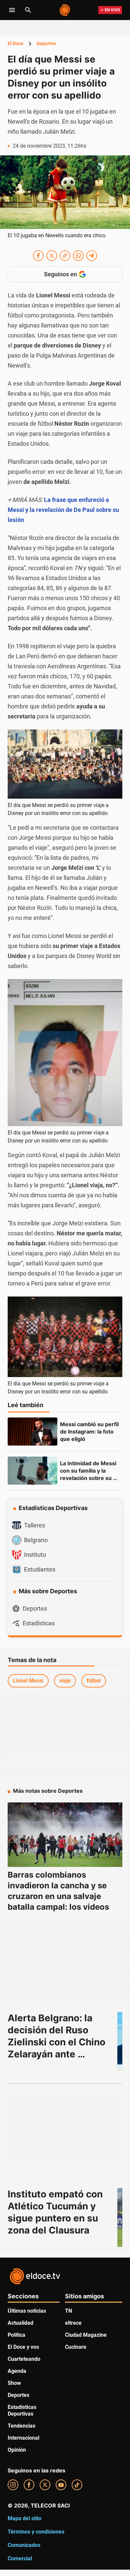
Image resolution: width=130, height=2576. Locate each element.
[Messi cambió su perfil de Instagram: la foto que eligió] (32, 1432)
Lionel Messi (28, 1681)
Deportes (46, 43)
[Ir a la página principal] (65, 10)
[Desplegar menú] (12, 10)
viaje (65, 1681)
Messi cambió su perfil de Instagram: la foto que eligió (90, 1432)
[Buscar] (28, 10)
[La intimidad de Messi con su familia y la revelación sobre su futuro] (32, 1471)
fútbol (94, 1681)
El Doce (15, 43)
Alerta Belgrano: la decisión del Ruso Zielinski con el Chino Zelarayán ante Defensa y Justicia (58, 2042)
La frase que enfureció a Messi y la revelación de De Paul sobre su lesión (63, 510)
